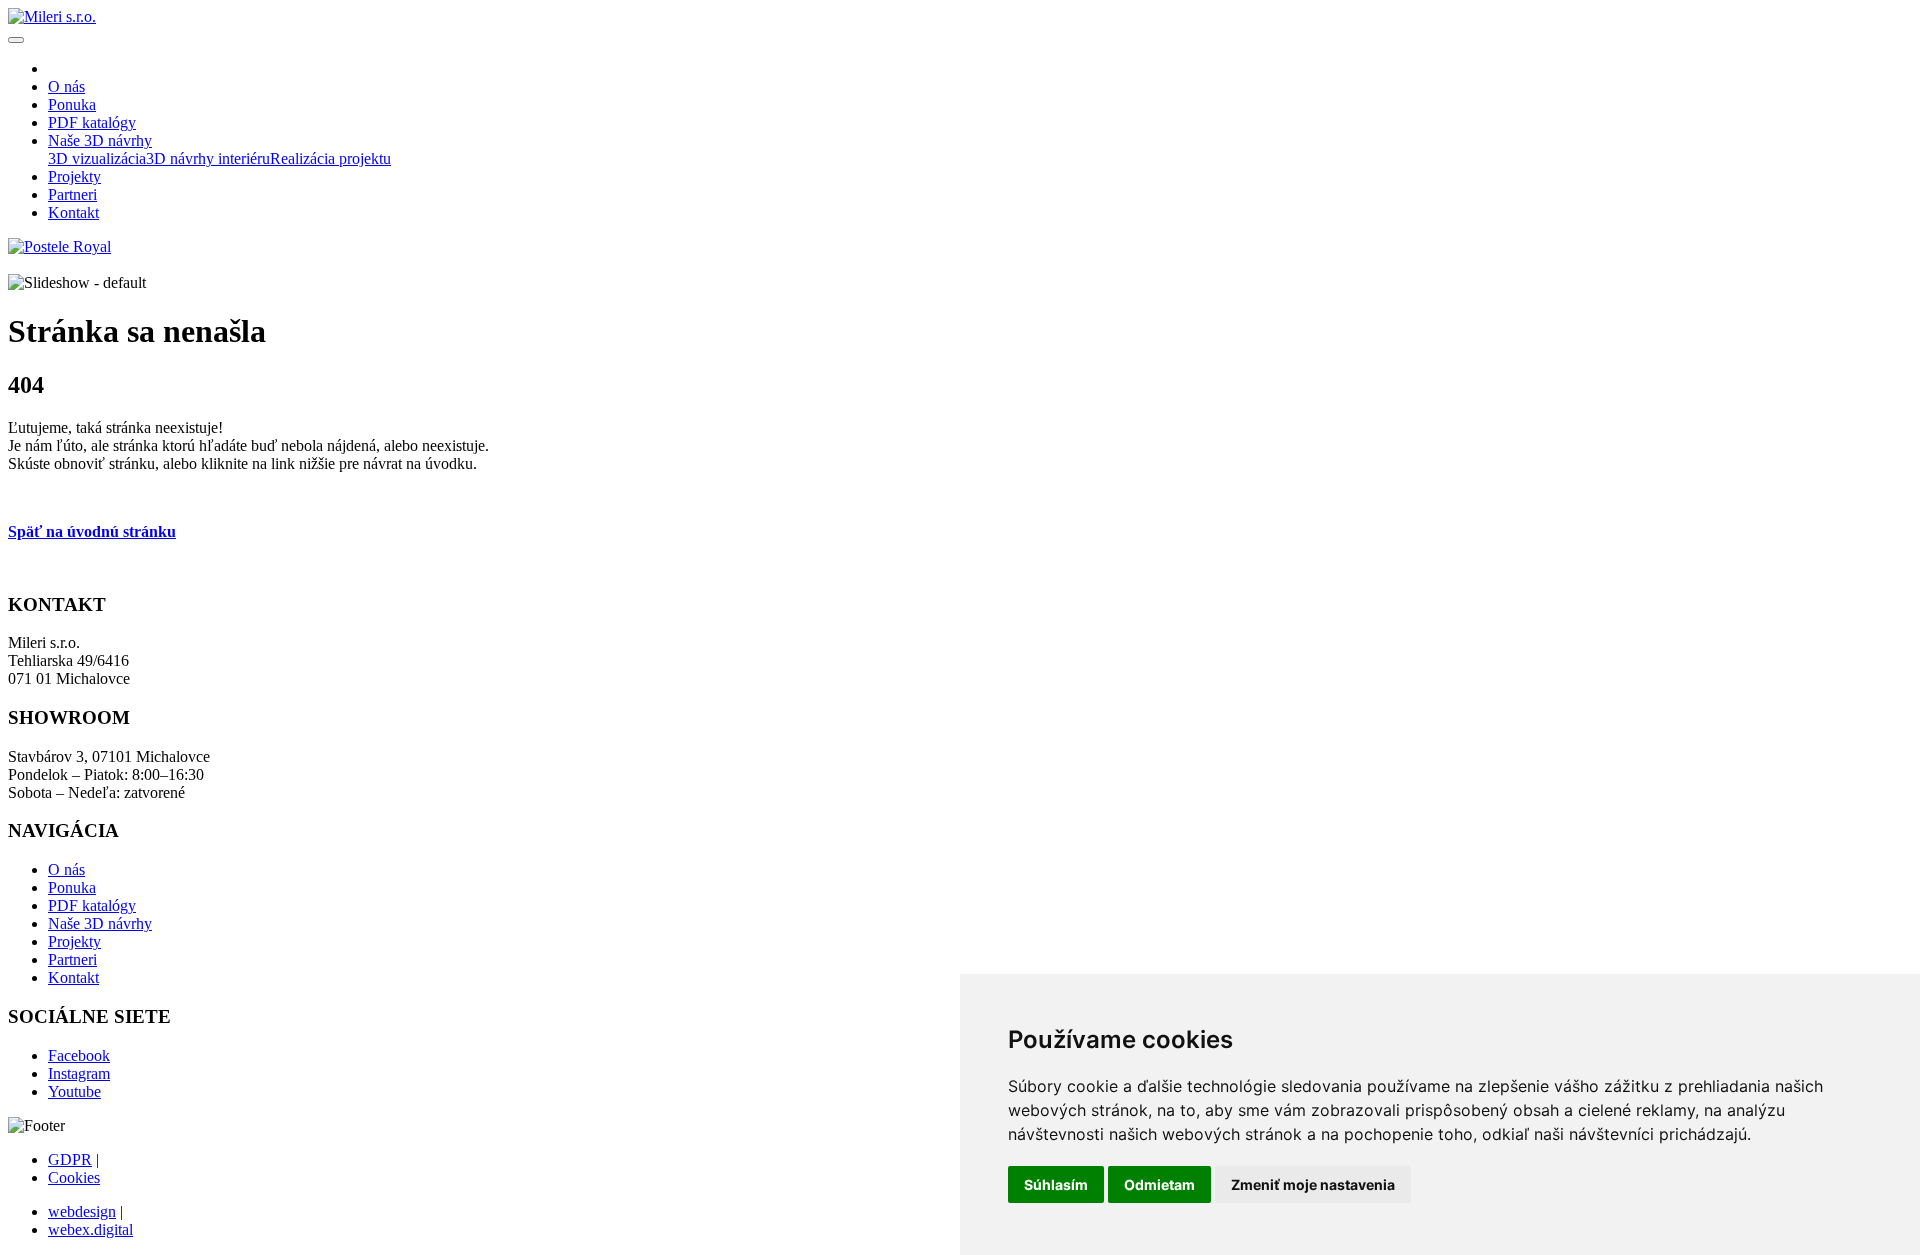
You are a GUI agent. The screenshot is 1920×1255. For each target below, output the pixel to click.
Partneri (72, 959)
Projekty (74, 941)
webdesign (82, 1211)
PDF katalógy (92, 905)
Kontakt (73, 977)
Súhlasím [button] (1056, 1184)
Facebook (79, 1055)
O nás (66, 869)
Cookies (74, 1177)
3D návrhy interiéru (208, 158)
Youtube (74, 1091)
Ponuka (72, 887)
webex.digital (90, 1229)
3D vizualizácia (97, 158)
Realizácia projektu (330, 158)
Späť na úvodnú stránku (92, 531)
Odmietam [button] (1159, 1184)
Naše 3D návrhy (100, 923)
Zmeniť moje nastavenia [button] (1313, 1184)
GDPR (70, 1159)
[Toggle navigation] (16, 40)
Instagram (79, 1073)
